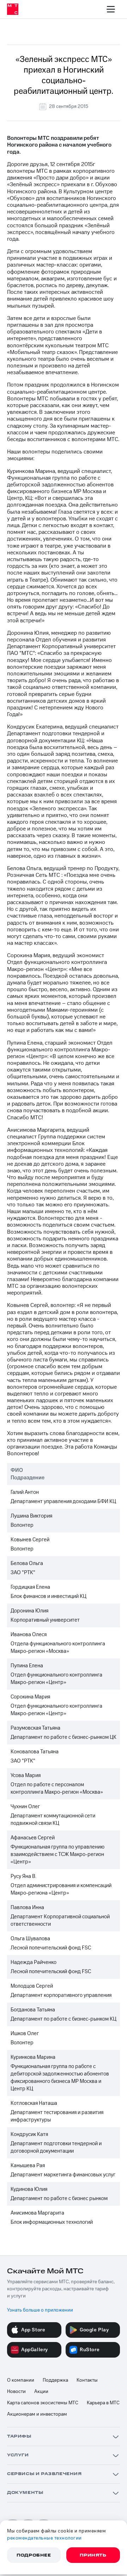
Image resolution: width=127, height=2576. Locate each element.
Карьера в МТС (103, 2403)
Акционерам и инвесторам (37, 2414)
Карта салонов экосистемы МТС (43, 2403)
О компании (21, 2380)
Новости (16, 2392)
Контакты (87, 2380)
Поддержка (55, 2380)
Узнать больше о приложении (40, 2310)
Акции (41, 2392)
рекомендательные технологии (44, 2538)
